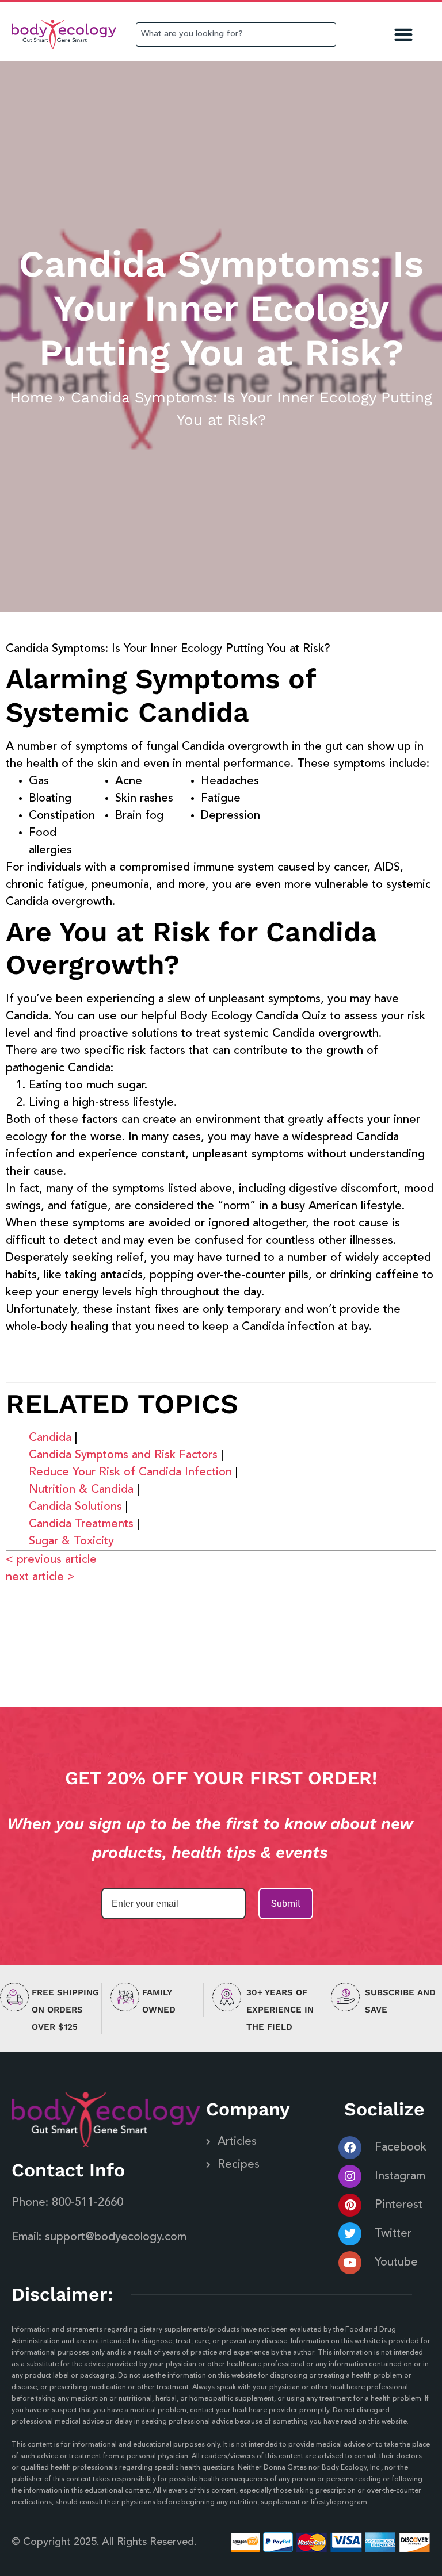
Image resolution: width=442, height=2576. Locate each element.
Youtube (396, 2263)
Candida (50, 1438)
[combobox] (236, 34)
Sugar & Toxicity (71, 1542)
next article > (40, 1577)
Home (31, 397)
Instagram (400, 2176)
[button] (404, 35)
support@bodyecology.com (116, 2237)
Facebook (401, 2148)
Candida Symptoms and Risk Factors (123, 1455)
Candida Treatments (81, 1524)
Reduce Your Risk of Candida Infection (130, 1473)
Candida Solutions (75, 1507)
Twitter (393, 2234)
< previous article (51, 1560)
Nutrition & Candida (81, 1490)
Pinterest (399, 2205)
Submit (286, 1904)
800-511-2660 (87, 2203)
